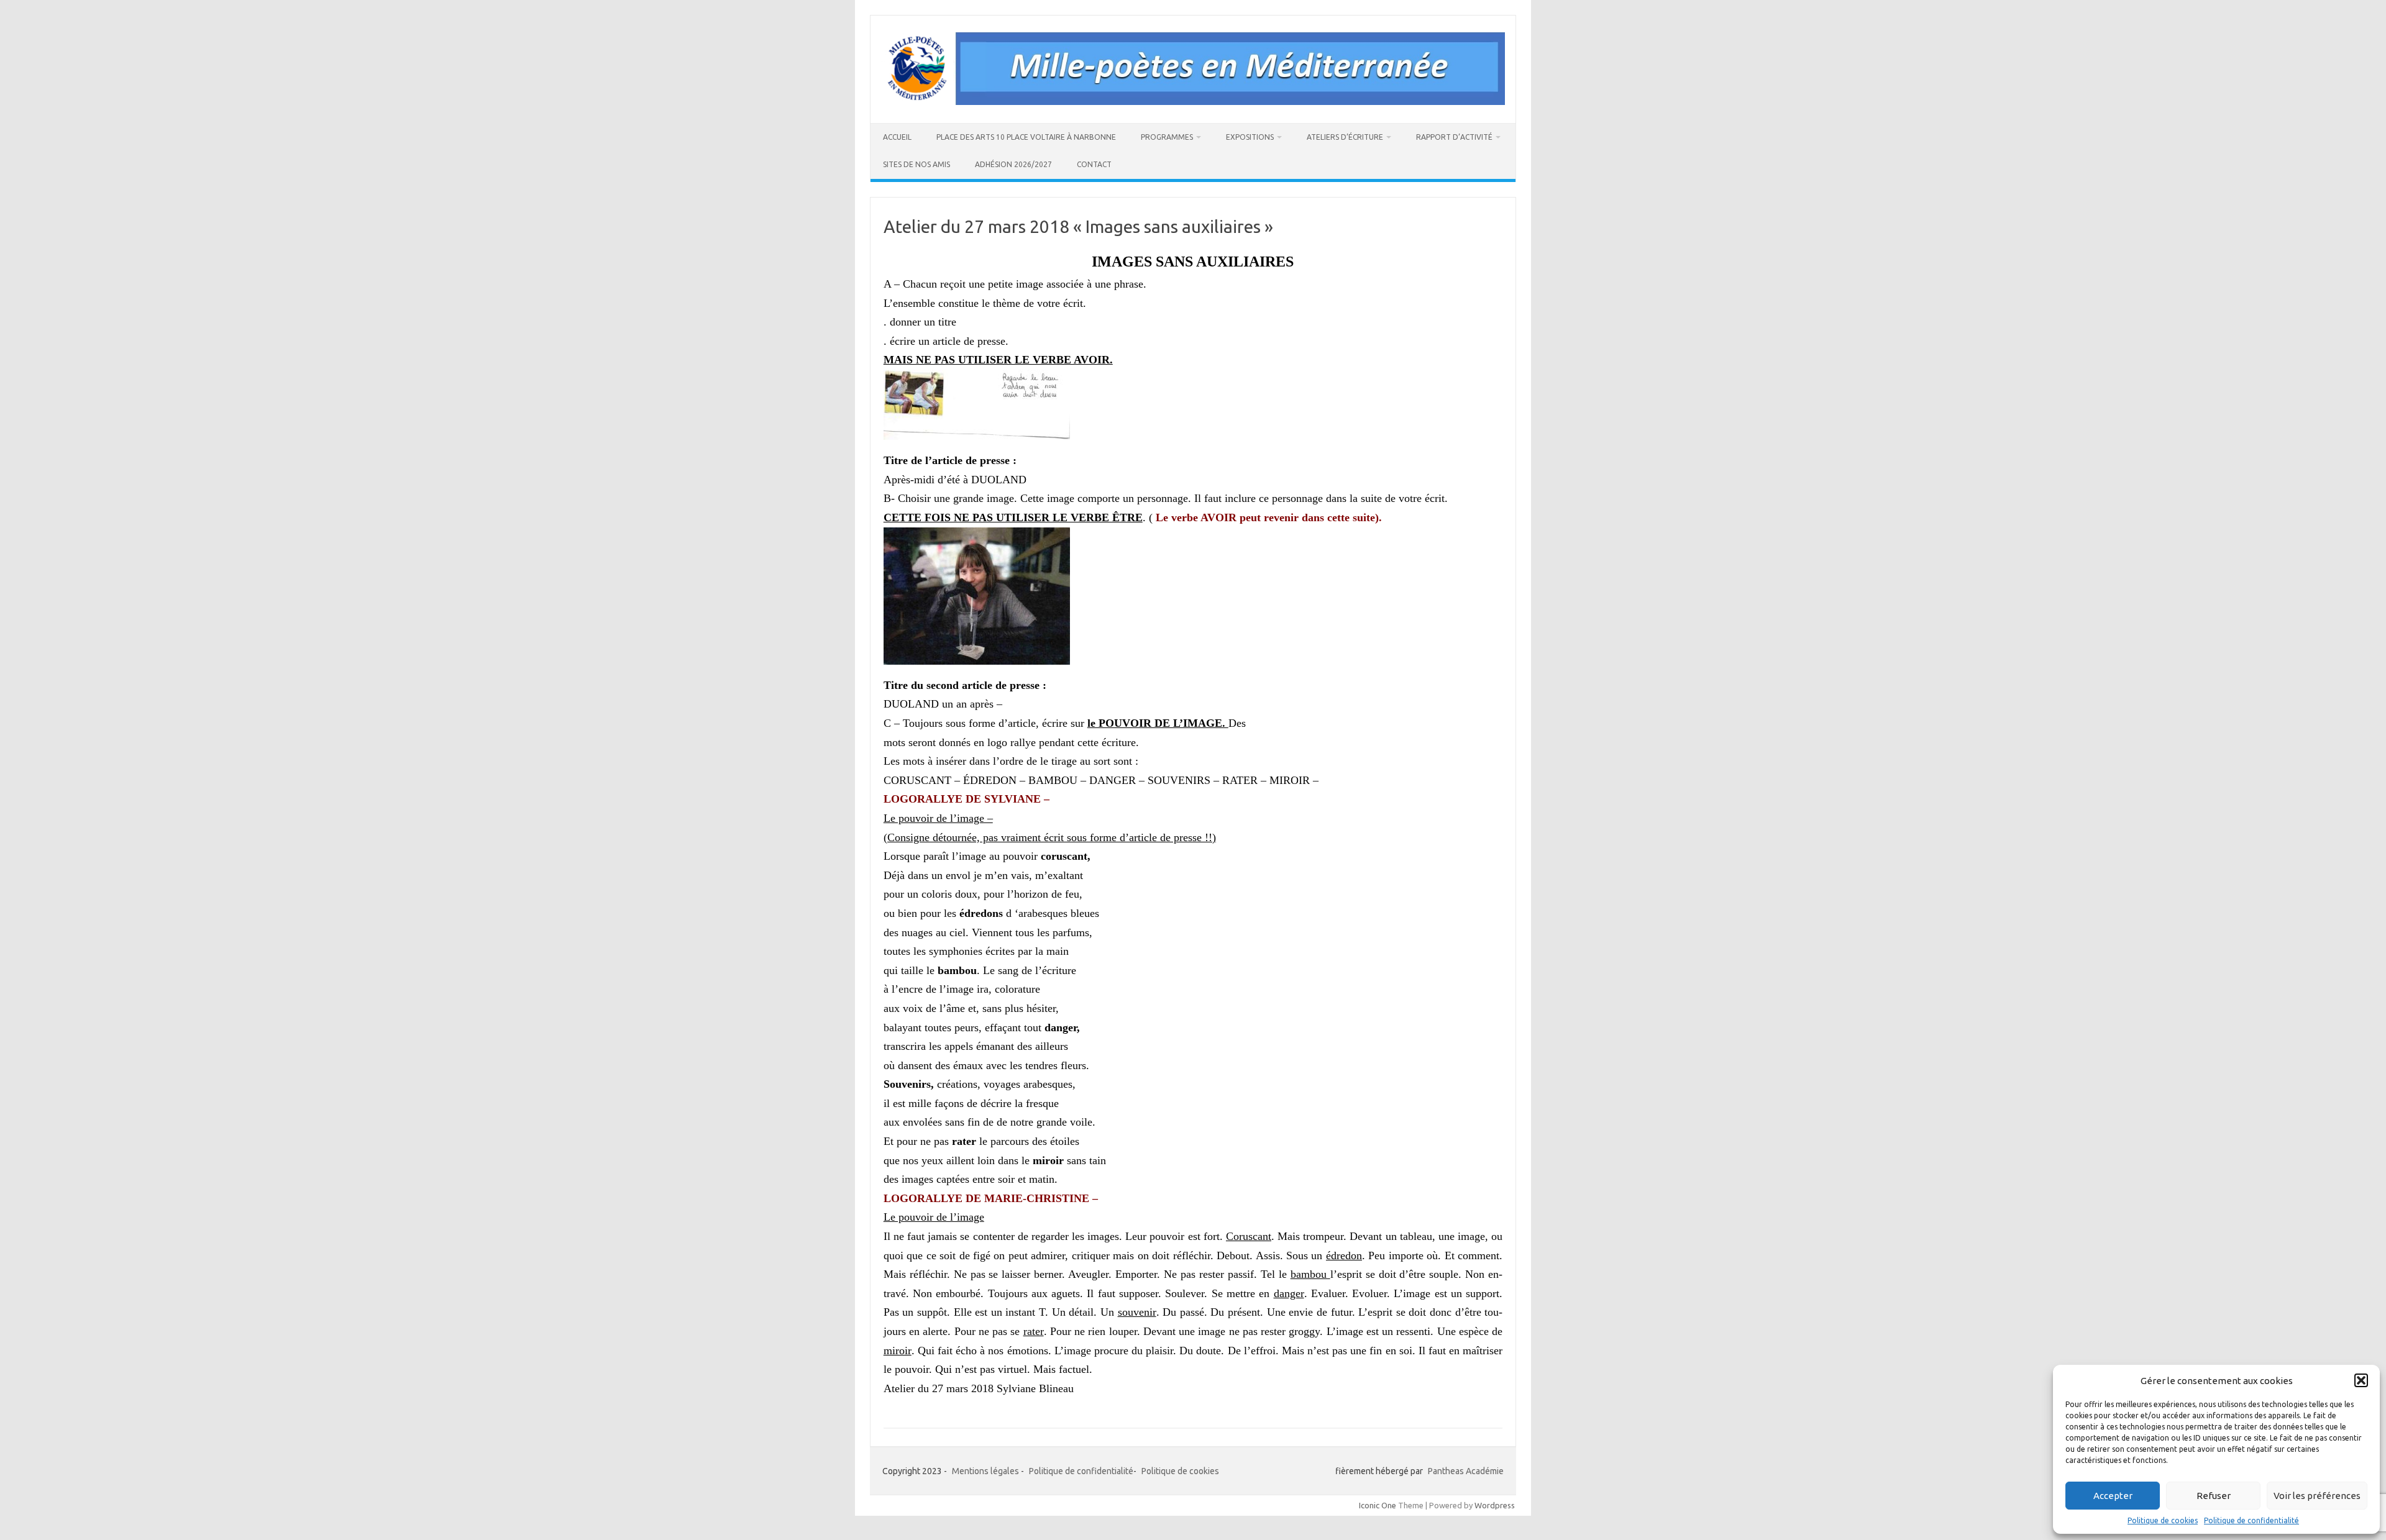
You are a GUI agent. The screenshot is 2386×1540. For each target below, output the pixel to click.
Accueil (897, 137)
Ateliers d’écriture (1345, 137)
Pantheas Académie (1466, 1471)
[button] (2361, 1380)
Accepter (2113, 1496)
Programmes (1167, 137)
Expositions (1250, 137)
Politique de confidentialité (2251, 1520)
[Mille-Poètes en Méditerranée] (1193, 102)
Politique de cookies (2163, 1520)
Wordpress (1495, 1505)
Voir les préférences (2317, 1496)
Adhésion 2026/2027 (1013, 164)
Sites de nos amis (916, 164)
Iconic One (1378, 1505)
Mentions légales (985, 1471)
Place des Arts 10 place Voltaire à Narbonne (1026, 137)
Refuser (2214, 1496)
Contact (1094, 164)
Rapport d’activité (1454, 137)
